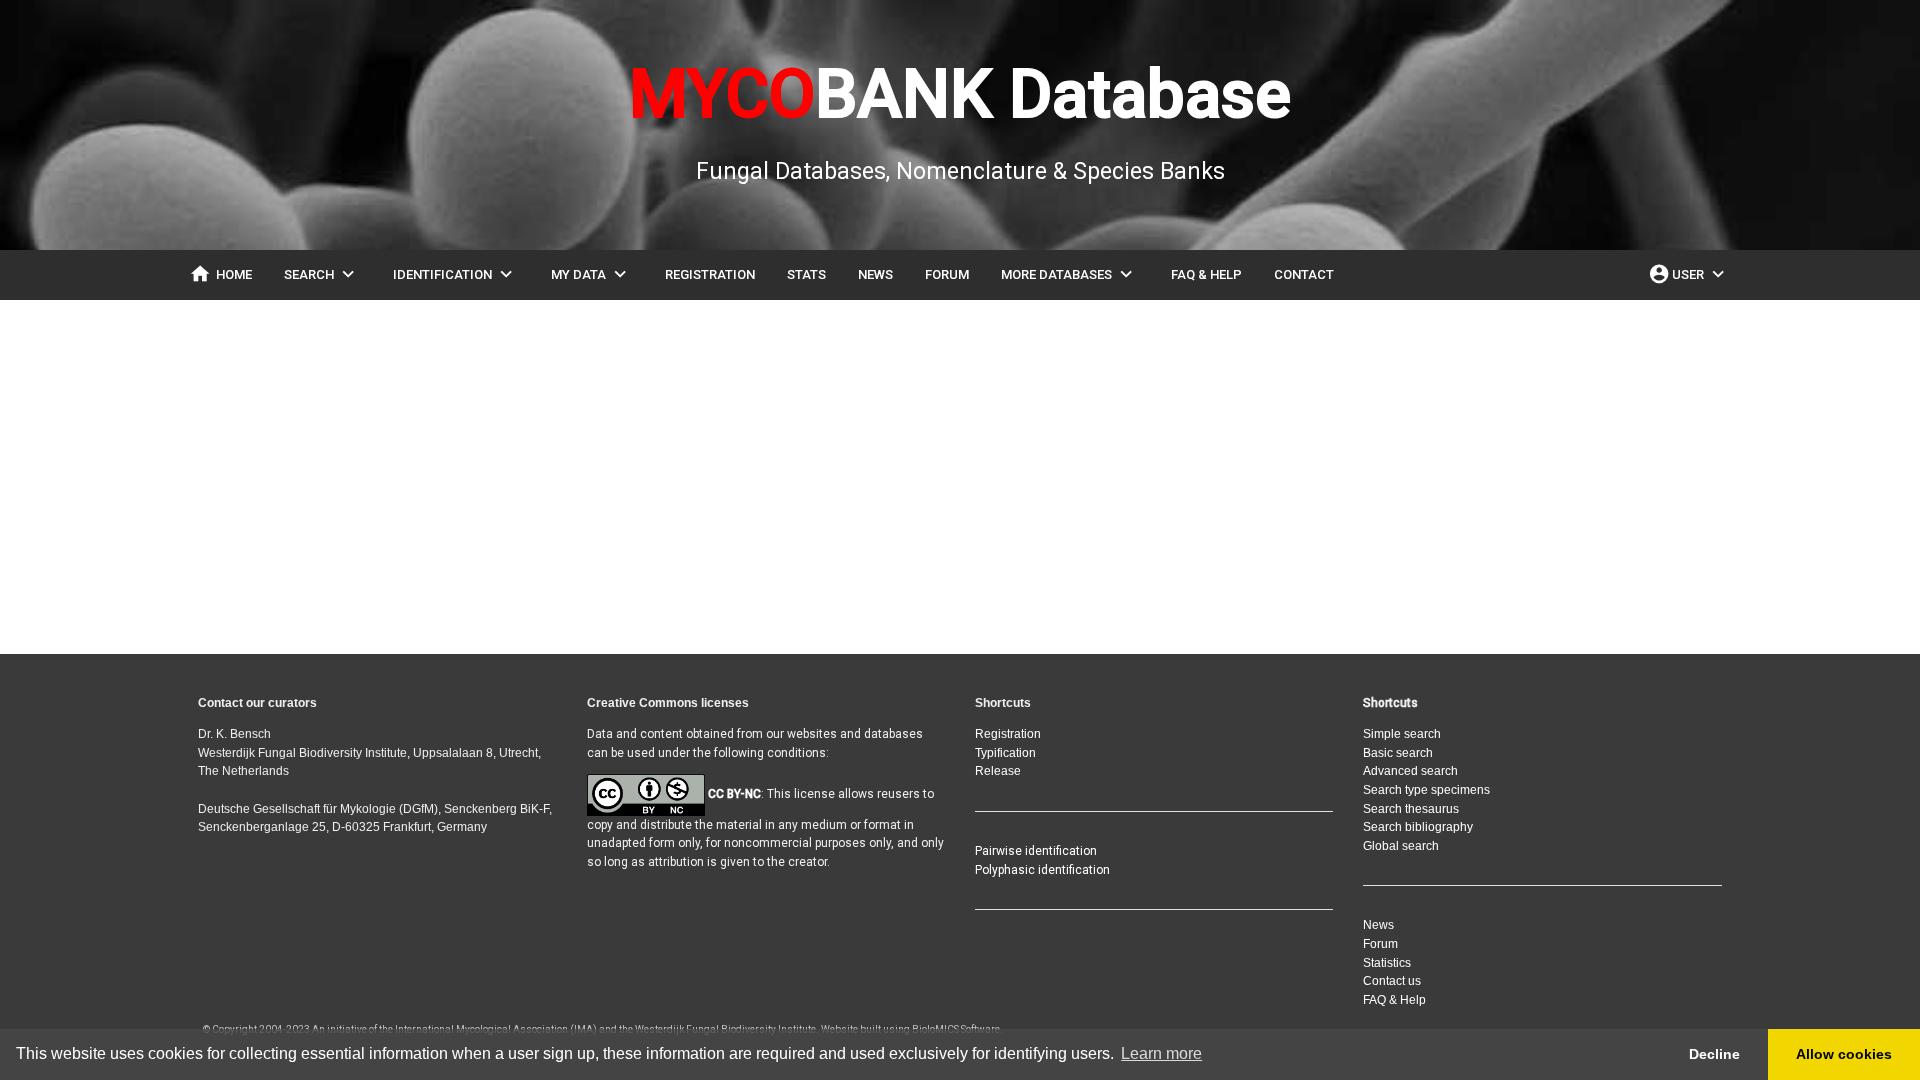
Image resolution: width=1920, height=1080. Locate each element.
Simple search (1402, 734)
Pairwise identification (1036, 851)
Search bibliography (1418, 827)
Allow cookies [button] (1844, 1054)
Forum (1380, 944)
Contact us (1392, 981)
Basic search (1398, 753)
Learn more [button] (1161, 1053)
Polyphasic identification (1042, 870)
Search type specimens (1426, 790)
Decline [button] (1714, 1054)
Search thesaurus (1411, 809)
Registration (1008, 734)
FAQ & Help (1394, 1000)
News (1378, 925)
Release (998, 771)
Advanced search (1410, 771)
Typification (1005, 753)
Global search (1401, 846)
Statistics (1387, 963)
